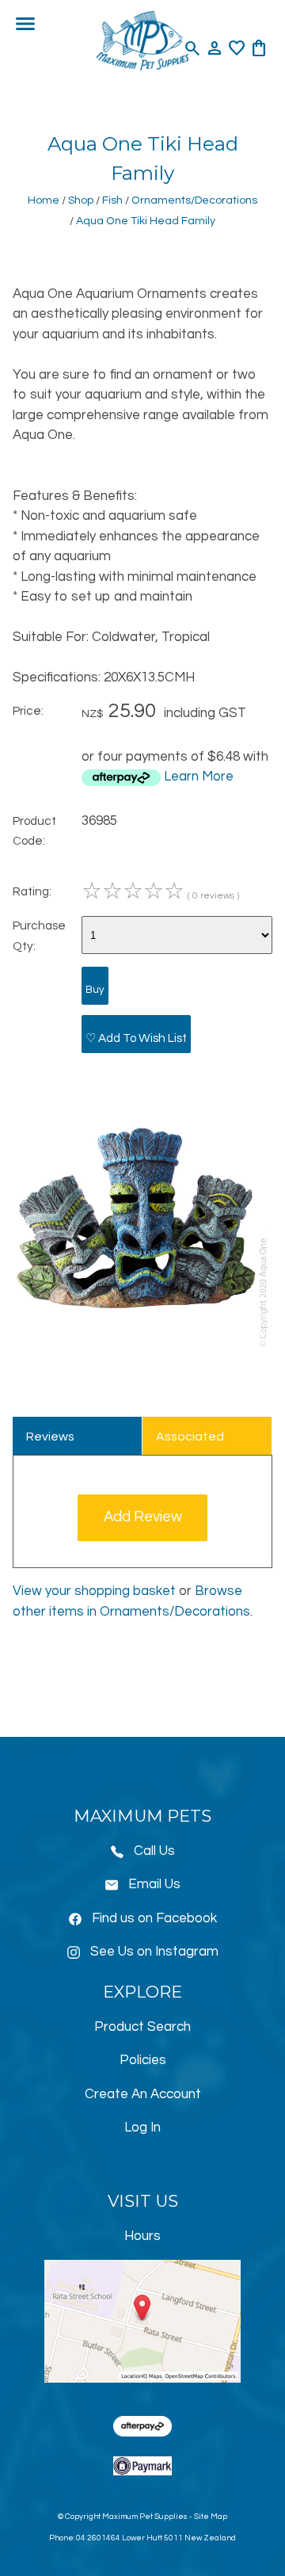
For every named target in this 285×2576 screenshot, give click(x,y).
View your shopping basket (94, 1591)
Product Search (142, 2027)
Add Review (143, 1517)
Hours (142, 2236)
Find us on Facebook (154, 1918)
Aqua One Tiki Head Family (146, 221)
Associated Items (190, 1443)
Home (44, 200)
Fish (112, 200)
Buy (95, 990)
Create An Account (143, 2094)
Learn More (199, 777)
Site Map (211, 2517)
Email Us (154, 1884)
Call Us (154, 1851)
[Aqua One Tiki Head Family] (142, 1347)
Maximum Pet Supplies (145, 2517)
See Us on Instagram (154, 1952)
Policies (143, 2060)
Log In (142, 2128)
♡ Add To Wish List (136, 1038)
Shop (81, 200)
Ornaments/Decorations (194, 200)
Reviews (50, 1437)
